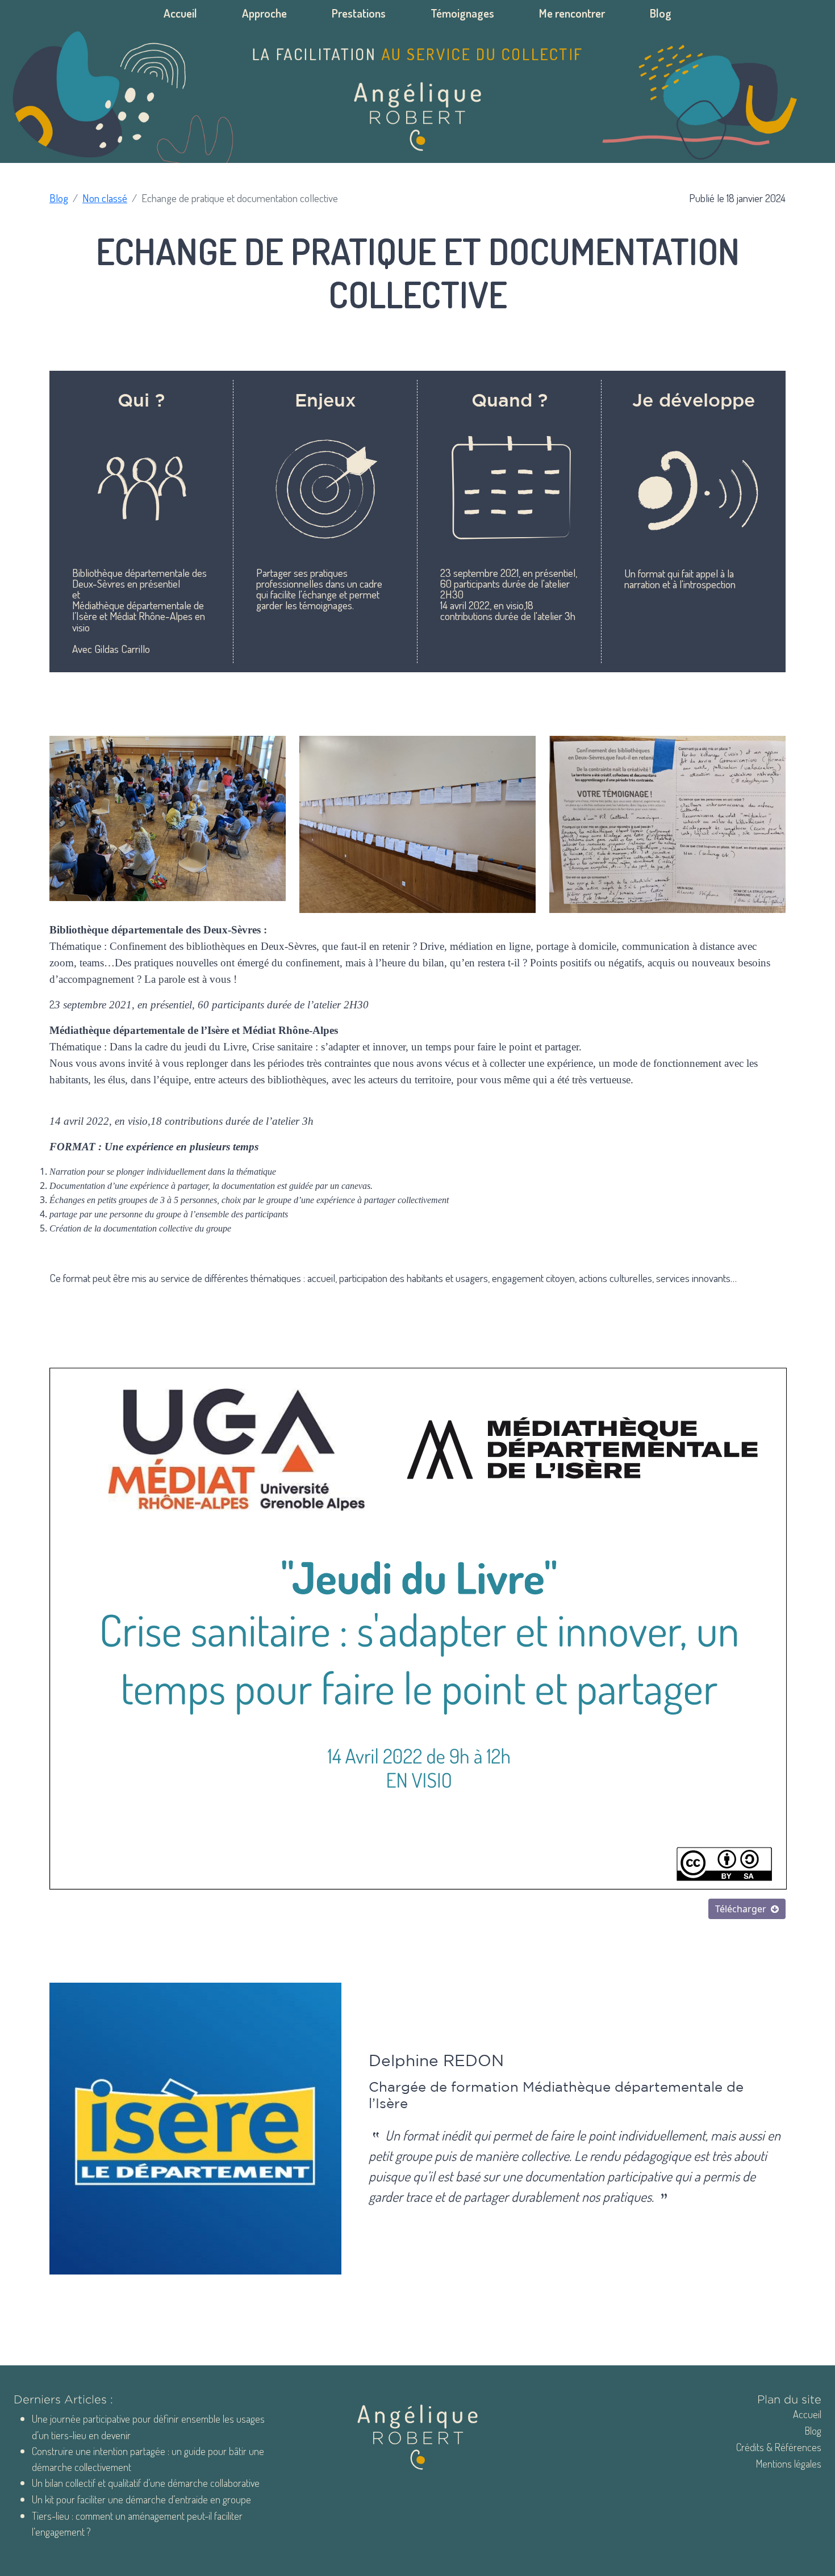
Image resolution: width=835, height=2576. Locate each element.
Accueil (180, 13)
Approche (264, 13)
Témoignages (462, 13)
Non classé (105, 198)
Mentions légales (789, 2463)
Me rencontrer (572, 13)
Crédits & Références (779, 2447)
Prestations (359, 13)
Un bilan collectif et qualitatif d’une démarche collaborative (146, 2483)
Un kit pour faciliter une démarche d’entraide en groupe (141, 2499)
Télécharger (741, 1909)
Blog (661, 13)
